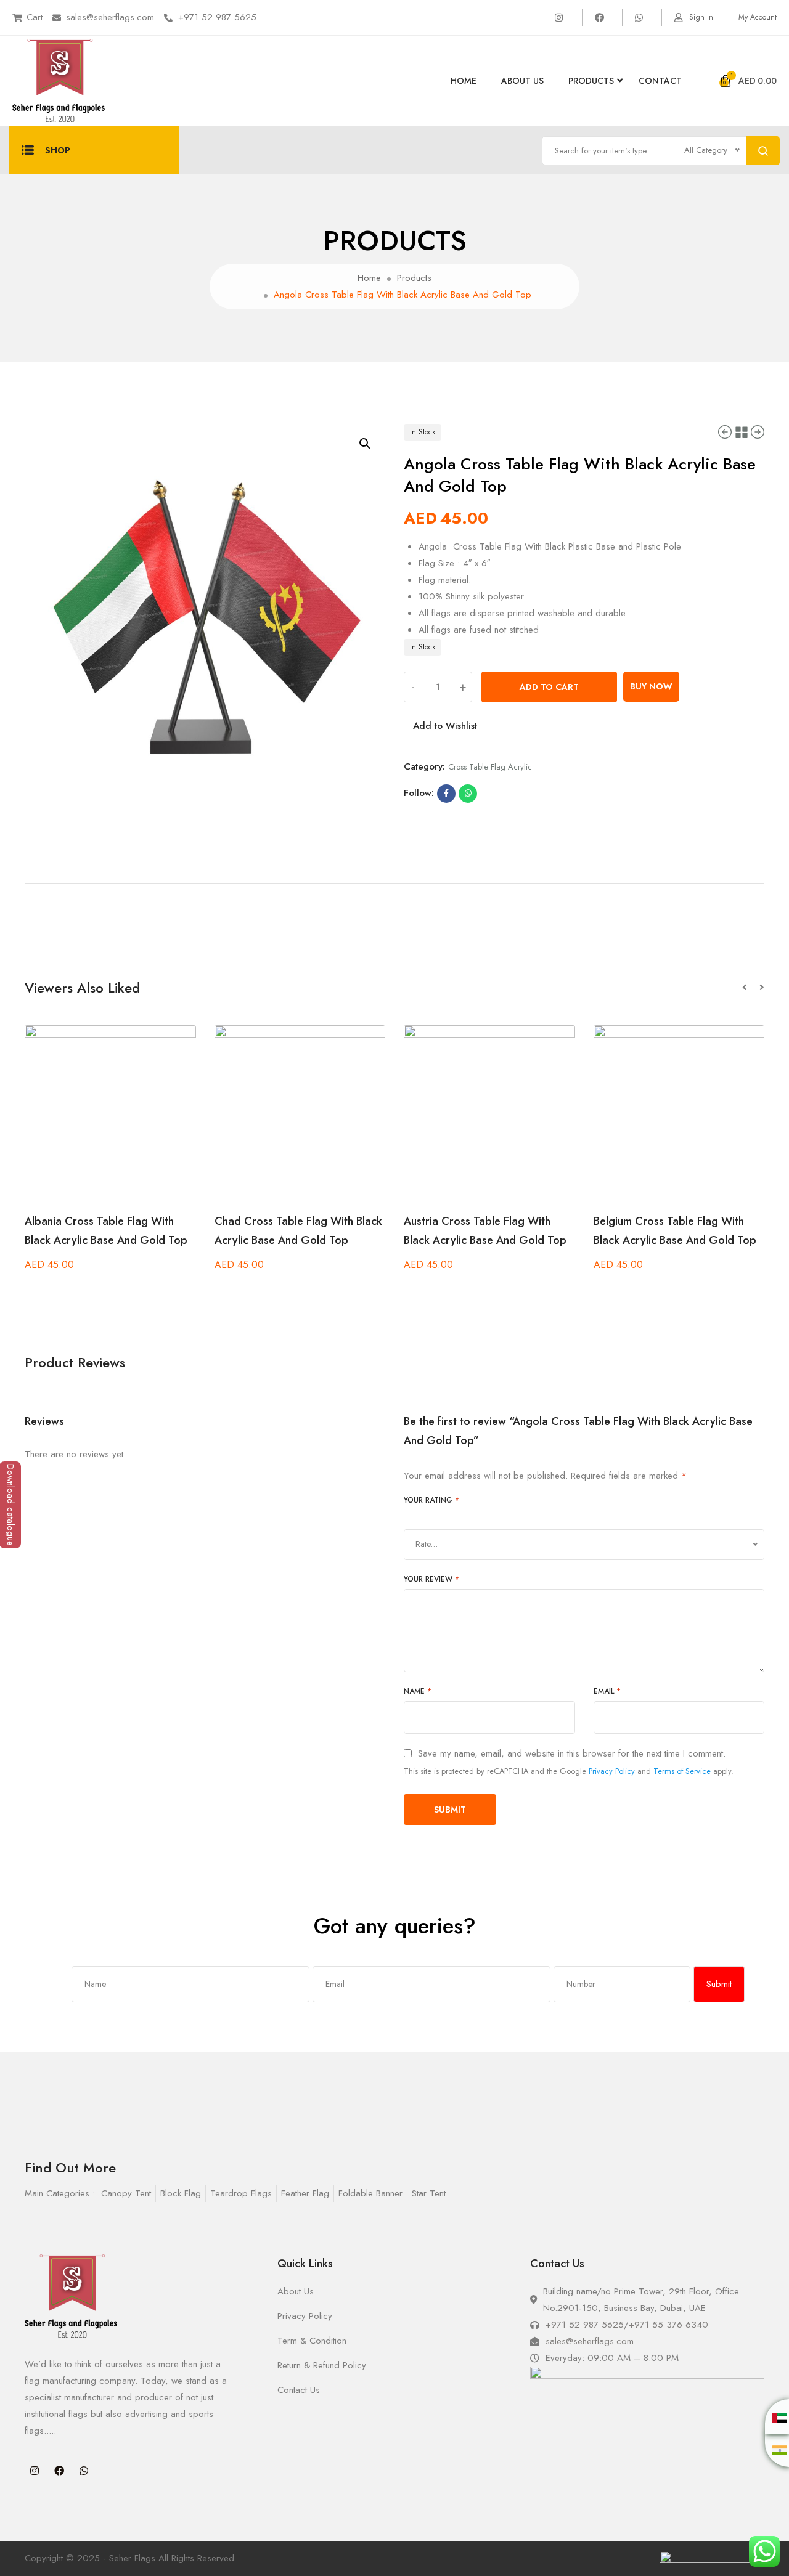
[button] (751, 988)
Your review (431, 1579)
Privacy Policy (612, 1771)
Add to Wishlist (445, 726)
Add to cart (549, 687)
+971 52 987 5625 (217, 17)
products (591, 81)
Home (464, 81)
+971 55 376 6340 (668, 2325)
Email (607, 1691)
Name (418, 1691)
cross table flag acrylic (490, 767)
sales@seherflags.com (110, 17)
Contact (660, 81)
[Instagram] (35, 2471)
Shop (58, 150)
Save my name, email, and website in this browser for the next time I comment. (572, 1754)
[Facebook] (59, 2471)
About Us (522, 81)
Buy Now (651, 686)
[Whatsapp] (84, 2471)
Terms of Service (682, 1771)
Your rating (431, 1500)
